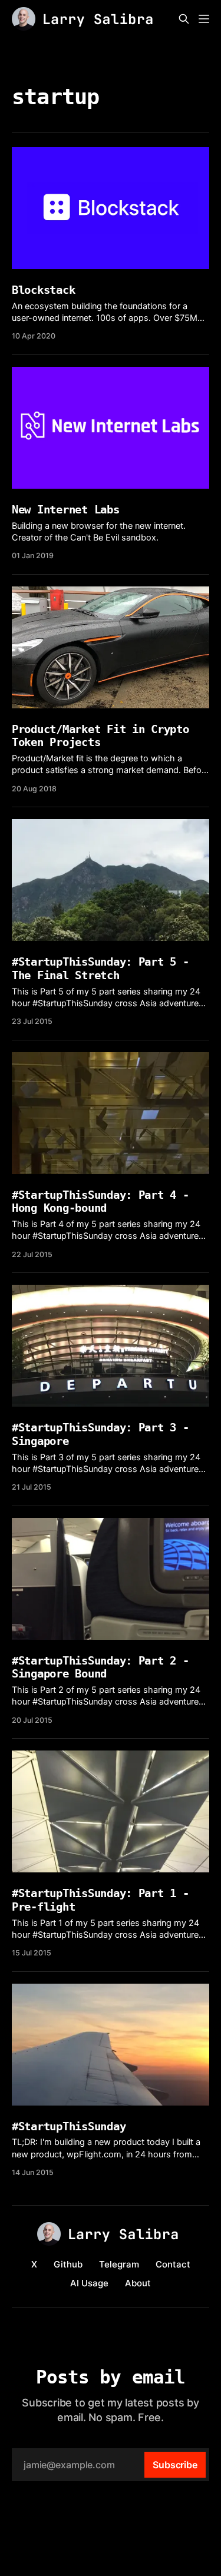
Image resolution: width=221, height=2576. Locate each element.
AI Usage (89, 2283)
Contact (173, 2264)
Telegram (119, 2264)
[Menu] (204, 19)
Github (68, 2264)
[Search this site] (184, 19)
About (138, 2283)
